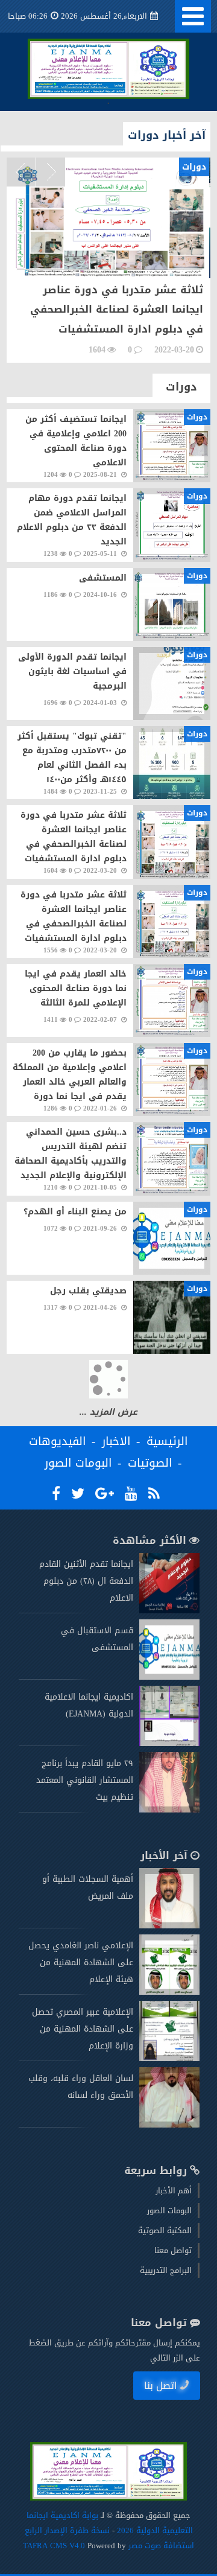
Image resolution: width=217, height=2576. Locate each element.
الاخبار (116, 1441)
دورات (181, 387)
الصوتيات (150, 1463)
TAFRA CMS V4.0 (55, 2546)
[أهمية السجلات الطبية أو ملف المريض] (169, 1926)
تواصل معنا (173, 2250)
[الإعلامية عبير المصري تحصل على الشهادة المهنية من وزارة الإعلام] (169, 2058)
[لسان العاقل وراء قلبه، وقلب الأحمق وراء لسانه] (169, 2125)
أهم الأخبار (174, 2191)
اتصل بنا (161, 2386)
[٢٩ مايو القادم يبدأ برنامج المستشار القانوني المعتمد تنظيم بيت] (169, 1810)
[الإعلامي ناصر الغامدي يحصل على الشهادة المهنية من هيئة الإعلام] (169, 1992)
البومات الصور (78, 1463)
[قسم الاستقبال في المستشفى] (169, 1677)
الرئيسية (167, 1441)
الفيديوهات (58, 1441)
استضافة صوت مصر (160, 2546)
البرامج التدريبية (166, 2270)
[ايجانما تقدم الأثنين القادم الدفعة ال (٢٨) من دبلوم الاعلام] (169, 1611)
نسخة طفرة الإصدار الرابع (67, 2530)
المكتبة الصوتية (165, 2230)
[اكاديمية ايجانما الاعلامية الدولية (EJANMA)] (169, 1743)
